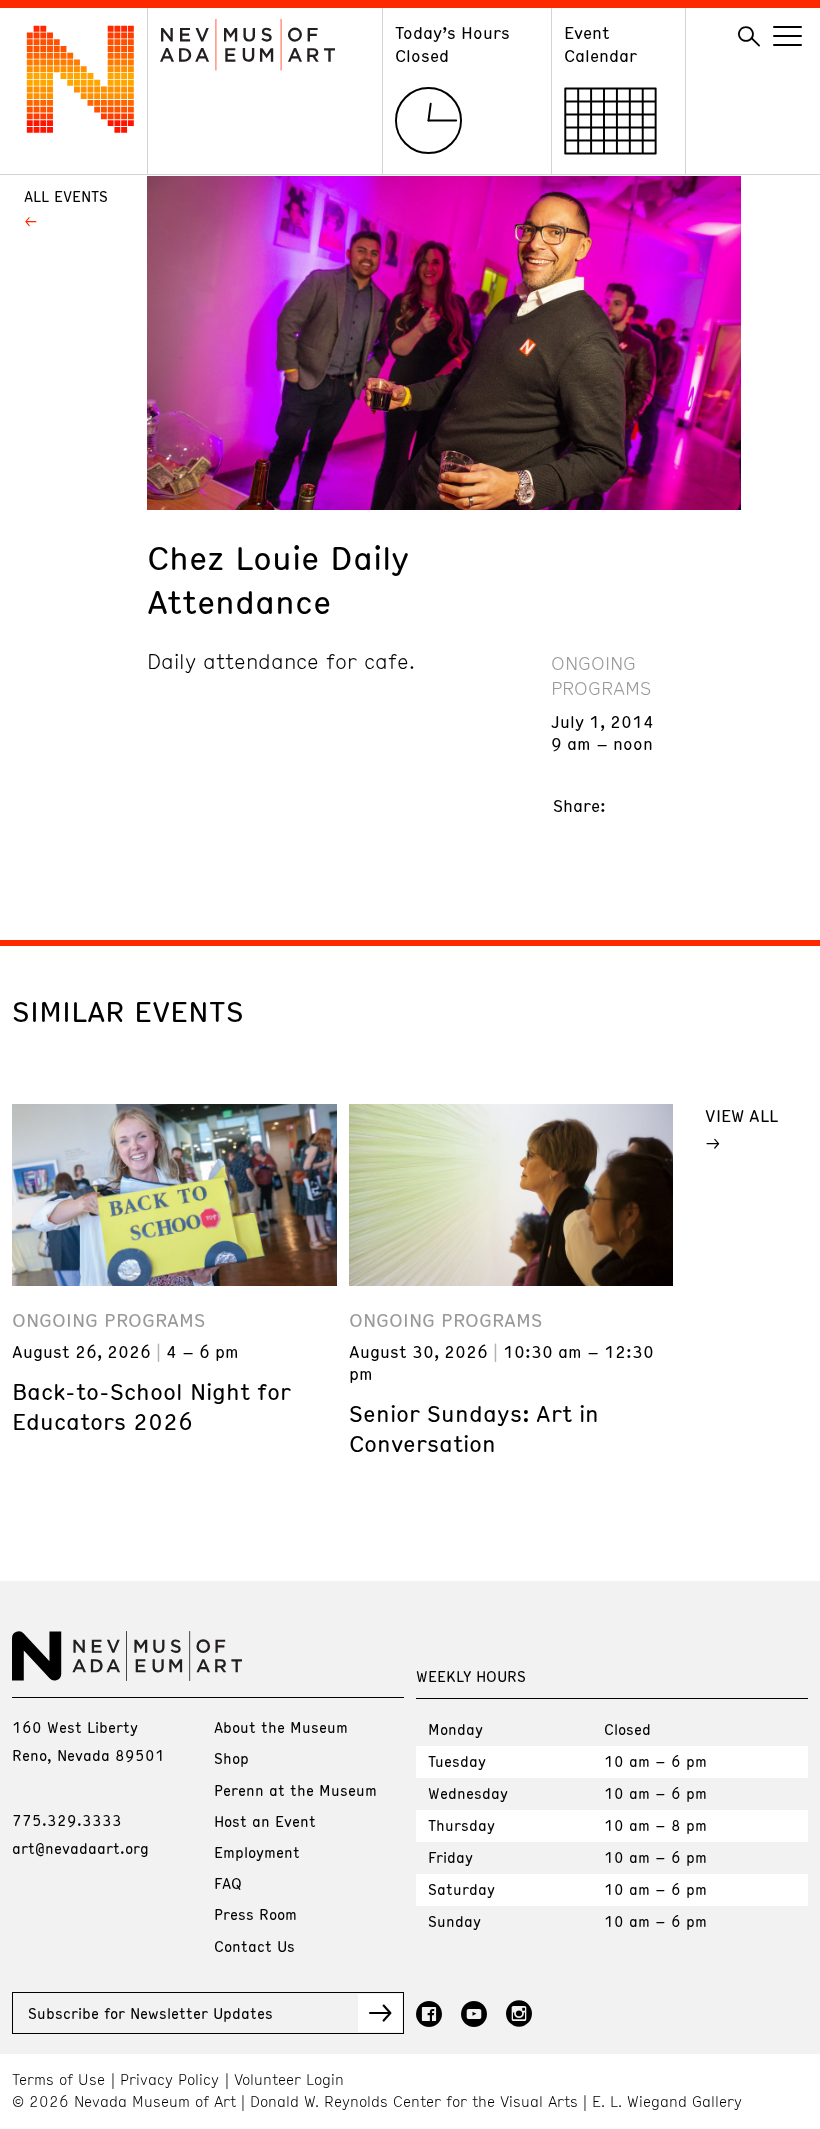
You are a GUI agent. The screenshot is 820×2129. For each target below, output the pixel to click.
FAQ (228, 1883)
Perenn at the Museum (295, 1790)
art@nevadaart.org (80, 1848)
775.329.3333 (67, 1820)
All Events (66, 196)
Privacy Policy (169, 2079)
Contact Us (254, 1946)
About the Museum (281, 1727)
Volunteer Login (289, 2079)
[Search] (749, 37)
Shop (231, 1758)
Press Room (255, 1914)
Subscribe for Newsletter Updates (150, 2013)
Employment (257, 1852)
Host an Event (265, 1821)
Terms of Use (58, 2079)
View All (741, 1115)
